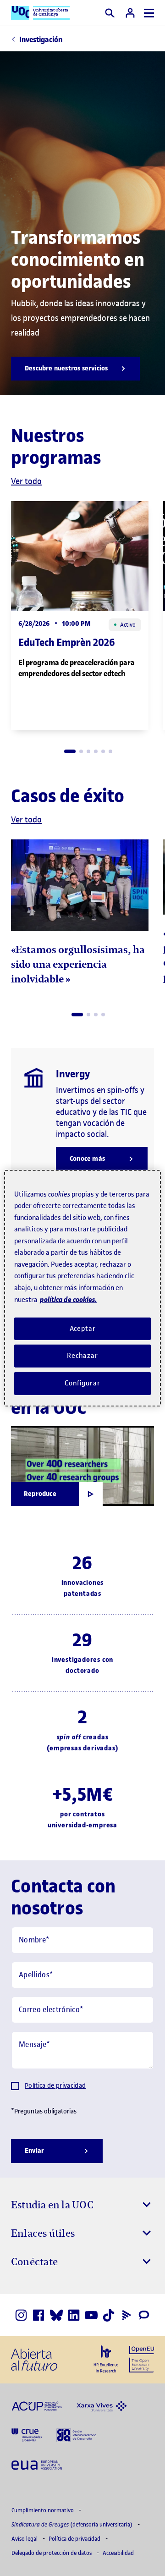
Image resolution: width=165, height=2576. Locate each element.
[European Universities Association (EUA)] (37, 2464)
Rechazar (82, 1356)
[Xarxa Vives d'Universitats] (102, 2405)
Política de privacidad (55, 2086)
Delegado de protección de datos (52, 2553)
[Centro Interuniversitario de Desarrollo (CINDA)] (76, 2435)
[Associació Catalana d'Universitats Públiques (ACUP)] (37, 2405)
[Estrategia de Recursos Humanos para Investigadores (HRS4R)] (106, 2359)
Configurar (82, 1383)
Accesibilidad (118, 2553)
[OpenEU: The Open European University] (142, 2358)
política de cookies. (68, 1299)
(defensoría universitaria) (73, 2524)
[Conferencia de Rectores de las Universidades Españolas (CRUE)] (27, 2435)
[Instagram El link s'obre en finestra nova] (21, 2315)
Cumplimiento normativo (43, 2510)
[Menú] (149, 13)
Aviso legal (25, 2539)
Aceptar (83, 1328)
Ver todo (26, 481)
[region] (82, 1288)
